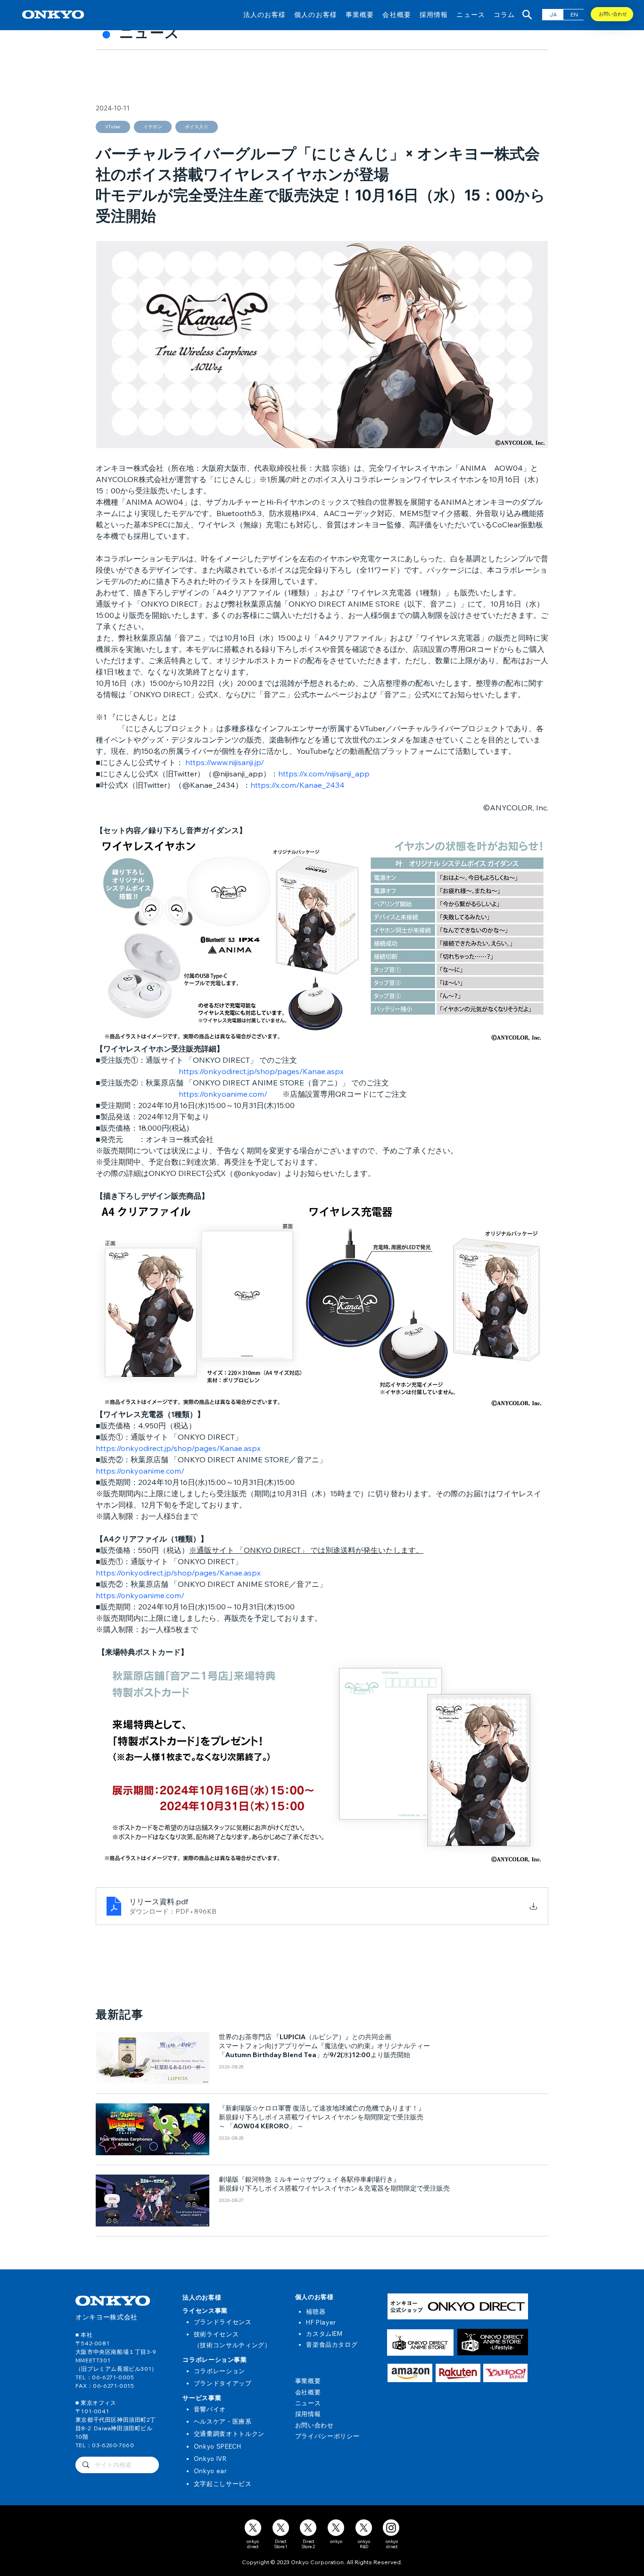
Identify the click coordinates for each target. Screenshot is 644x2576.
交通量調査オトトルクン (229, 2434)
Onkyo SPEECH (218, 2446)
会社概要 (308, 2392)
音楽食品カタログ (332, 2344)
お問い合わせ (314, 2425)
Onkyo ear (211, 2471)
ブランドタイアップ (223, 2383)
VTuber (113, 127)
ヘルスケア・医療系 (223, 2421)
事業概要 (308, 2381)
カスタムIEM (324, 2334)
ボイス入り (197, 127)
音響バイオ (210, 2409)
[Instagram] (391, 2528)
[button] (265, 14)
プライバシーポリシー (327, 2436)
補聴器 (316, 2311)
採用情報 (308, 2414)
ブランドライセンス (223, 2322)
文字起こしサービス (223, 2484)
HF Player (321, 2322)
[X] (253, 2528)
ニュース (308, 2403)
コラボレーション (219, 2371)
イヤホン (153, 127)
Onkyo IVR (210, 2459)
